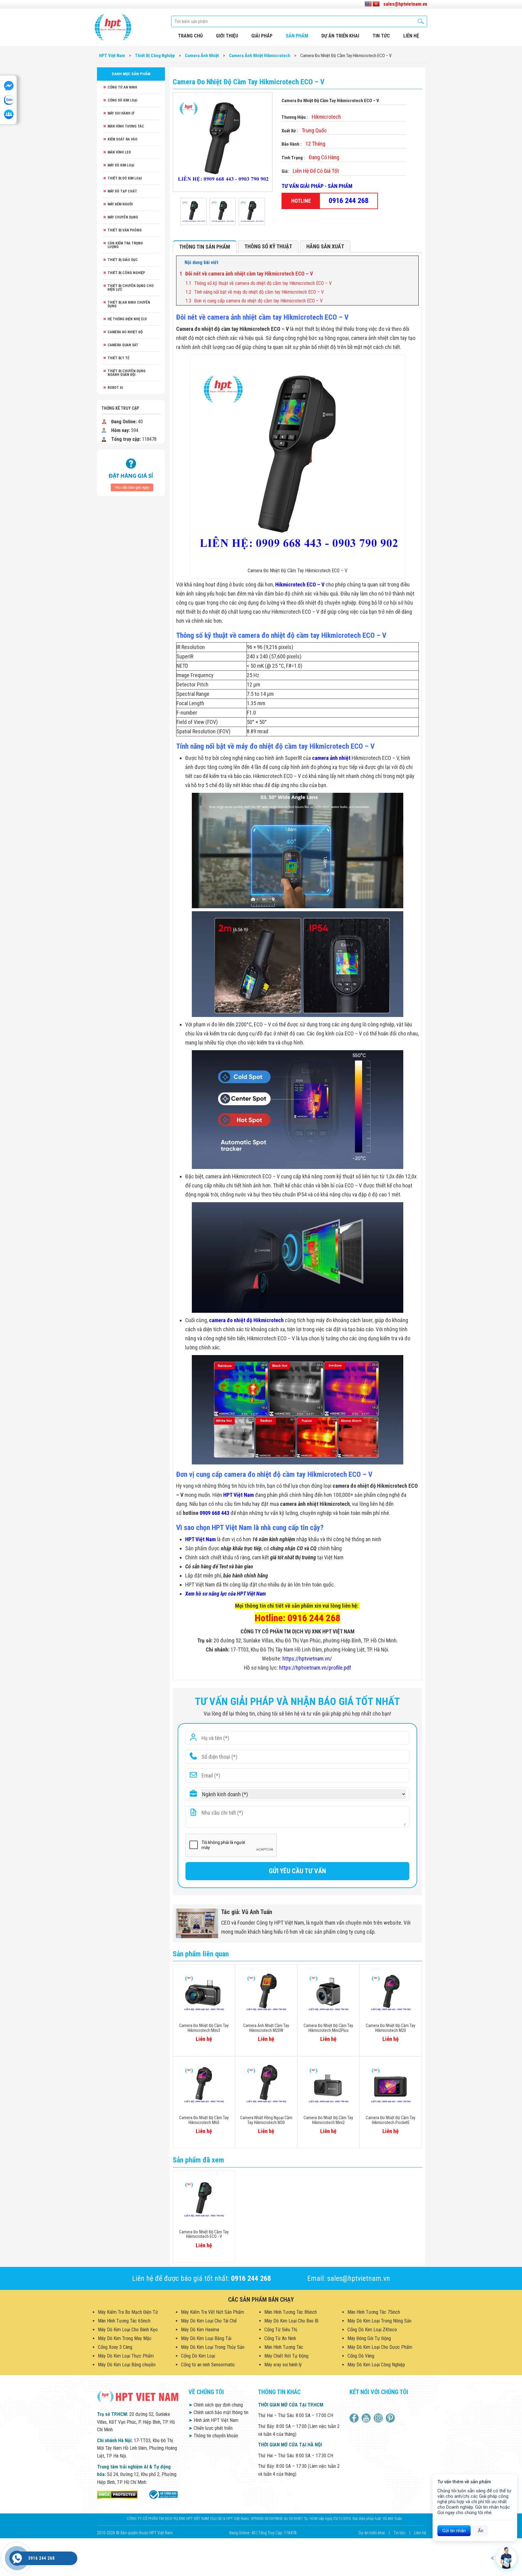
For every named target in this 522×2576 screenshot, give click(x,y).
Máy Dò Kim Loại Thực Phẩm (126, 2356)
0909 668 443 (214, 1513)
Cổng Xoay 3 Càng (115, 2347)
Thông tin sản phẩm (205, 247)
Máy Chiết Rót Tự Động (286, 2356)
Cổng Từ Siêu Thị (281, 2330)
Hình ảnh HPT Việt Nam (213, 2420)
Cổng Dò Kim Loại (122, 100)
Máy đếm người (120, 204)
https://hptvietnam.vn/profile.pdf (315, 1668)
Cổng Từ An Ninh (122, 87)
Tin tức (381, 36)
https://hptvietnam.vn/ (307, 1659)
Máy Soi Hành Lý (121, 113)
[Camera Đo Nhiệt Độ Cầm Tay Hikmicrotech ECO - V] (193, 211)
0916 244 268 (349, 201)
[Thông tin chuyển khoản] (131, 472)
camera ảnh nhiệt (331, 758)
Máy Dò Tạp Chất (122, 191)
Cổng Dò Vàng (361, 2356)
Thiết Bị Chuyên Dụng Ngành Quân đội (127, 373)
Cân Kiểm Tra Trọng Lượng (125, 245)
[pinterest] (391, 2418)
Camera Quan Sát (123, 345)
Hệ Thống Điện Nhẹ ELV (127, 319)
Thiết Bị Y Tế (118, 358)
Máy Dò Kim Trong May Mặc (125, 2338)
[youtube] (367, 2418)
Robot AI (115, 388)
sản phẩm (297, 36)
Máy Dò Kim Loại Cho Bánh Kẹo (128, 2330)
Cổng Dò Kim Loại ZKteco (372, 2330)
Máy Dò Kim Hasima (200, 2330)
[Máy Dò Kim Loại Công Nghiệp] (163, 2494)
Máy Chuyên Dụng (123, 217)
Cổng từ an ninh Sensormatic (208, 2365)
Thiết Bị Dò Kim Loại (125, 178)
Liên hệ (420, 2533)
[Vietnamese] (376, 4)
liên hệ (411, 36)
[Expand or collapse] (412, 263)
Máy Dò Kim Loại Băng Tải (206, 2338)
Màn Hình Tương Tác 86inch (291, 2312)
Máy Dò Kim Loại (121, 165)
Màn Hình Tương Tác (126, 126)
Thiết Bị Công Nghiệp (126, 273)
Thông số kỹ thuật (268, 246)
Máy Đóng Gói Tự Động (369, 2338)
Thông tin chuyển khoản (213, 2436)
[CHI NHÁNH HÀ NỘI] (17, 2558)
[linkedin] (379, 2418)
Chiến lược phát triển (211, 2428)
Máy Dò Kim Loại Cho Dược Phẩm (380, 2347)
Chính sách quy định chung (216, 2405)
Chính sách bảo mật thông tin (218, 2412)
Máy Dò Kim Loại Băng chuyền (127, 2365)
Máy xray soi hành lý (283, 2365)
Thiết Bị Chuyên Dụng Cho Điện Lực (131, 288)
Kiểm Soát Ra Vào (122, 139)
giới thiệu (227, 36)
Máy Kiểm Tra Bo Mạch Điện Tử (128, 2312)
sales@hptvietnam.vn (405, 4)
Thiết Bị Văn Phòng (125, 230)
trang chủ (190, 36)
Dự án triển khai (340, 36)
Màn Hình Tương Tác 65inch (124, 2321)
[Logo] (113, 27)
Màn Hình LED (119, 152)
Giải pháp (262, 36)
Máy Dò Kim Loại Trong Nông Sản (379, 2321)
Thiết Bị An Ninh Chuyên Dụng (129, 304)
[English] (368, 4)
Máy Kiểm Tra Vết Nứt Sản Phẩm (213, 2312)
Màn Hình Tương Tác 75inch (374, 2312)
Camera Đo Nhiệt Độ (125, 332)
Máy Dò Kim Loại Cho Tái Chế (209, 2321)
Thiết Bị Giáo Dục (123, 260)
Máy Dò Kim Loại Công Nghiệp (376, 2365)
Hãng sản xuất (325, 246)
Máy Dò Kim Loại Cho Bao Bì (291, 2321)
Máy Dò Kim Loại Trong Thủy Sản (213, 2347)
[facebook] (355, 2418)
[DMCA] (117, 2494)
